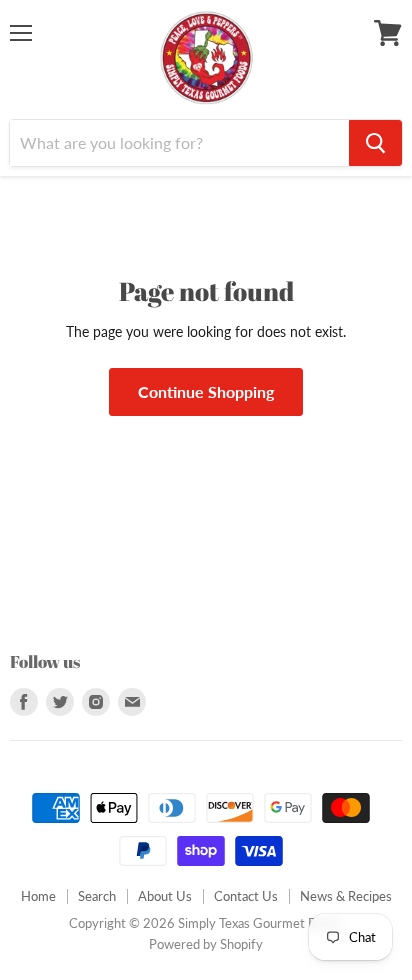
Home (38, 896)
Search (97, 896)
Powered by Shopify (206, 944)
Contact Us (246, 896)
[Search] (375, 143)
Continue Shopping (206, 391)
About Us (165, 896)
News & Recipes (346, 896)
